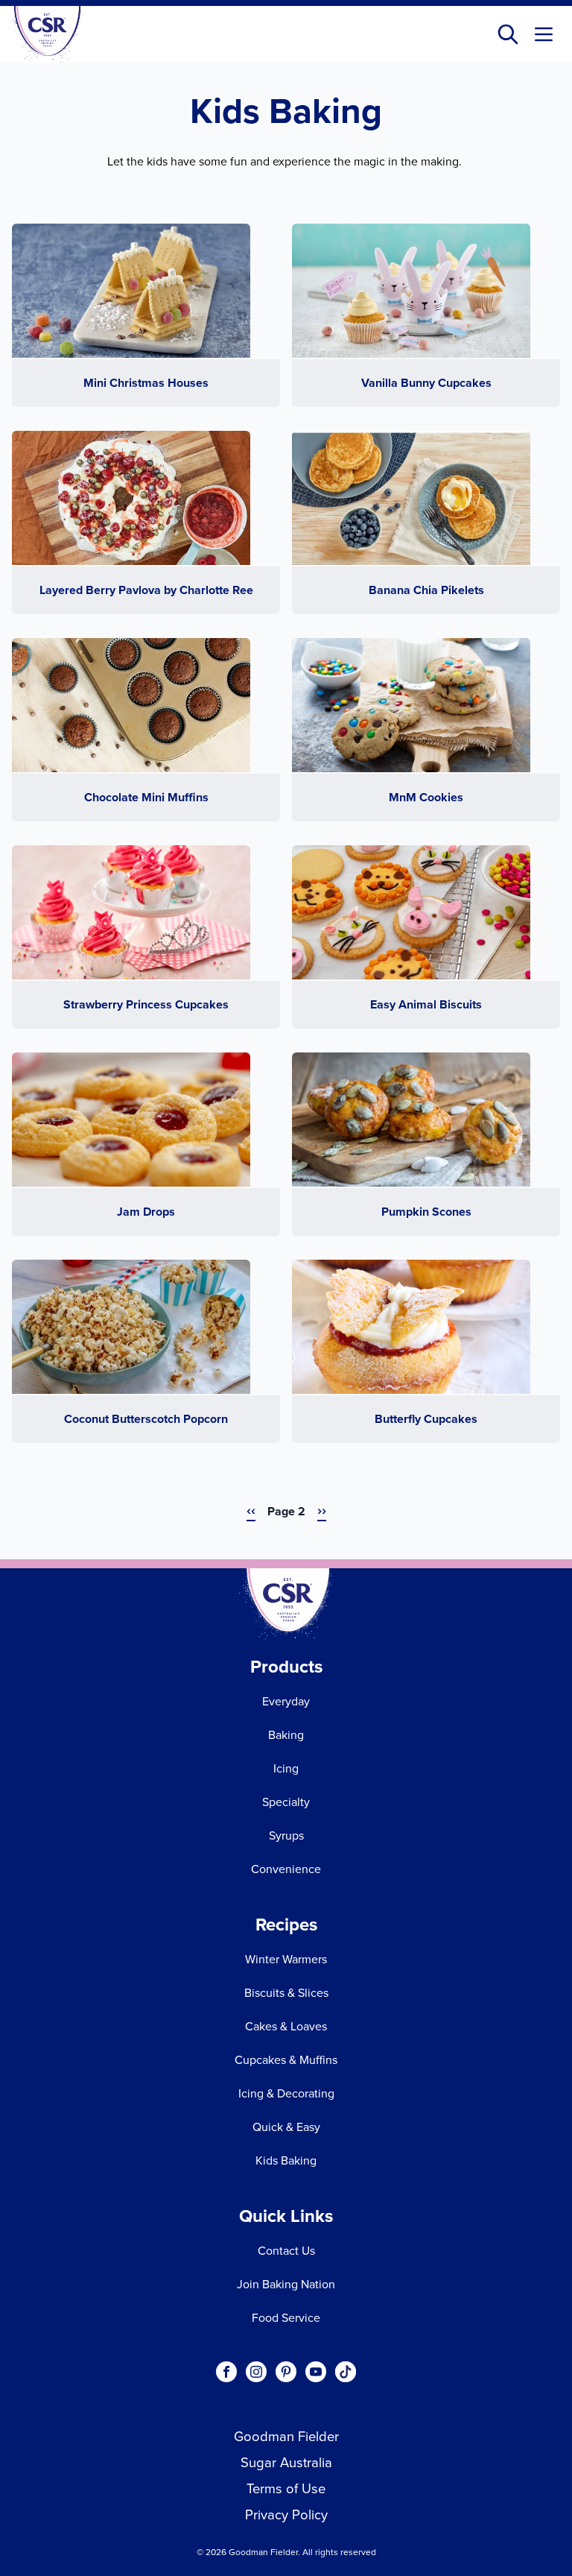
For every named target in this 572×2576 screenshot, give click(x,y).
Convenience (286, 1869)
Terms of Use (286, 2488)
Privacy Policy (286, 2514)
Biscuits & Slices (286, 1992)
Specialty (286, 1802)
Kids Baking (286, 2160)
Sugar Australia (286, 2462)
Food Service (286, 2317)
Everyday (286, 1701)
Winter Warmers (286, 1959)
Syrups (286, 1835)
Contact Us (286, 2250)
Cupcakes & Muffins (286, 2059)
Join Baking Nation (286, 2284)
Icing (286, 1768)
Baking (286, 1734)
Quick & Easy (286, 2127)
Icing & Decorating (286, 2093)
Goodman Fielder (286, 2436)
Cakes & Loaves (286, 2026)
